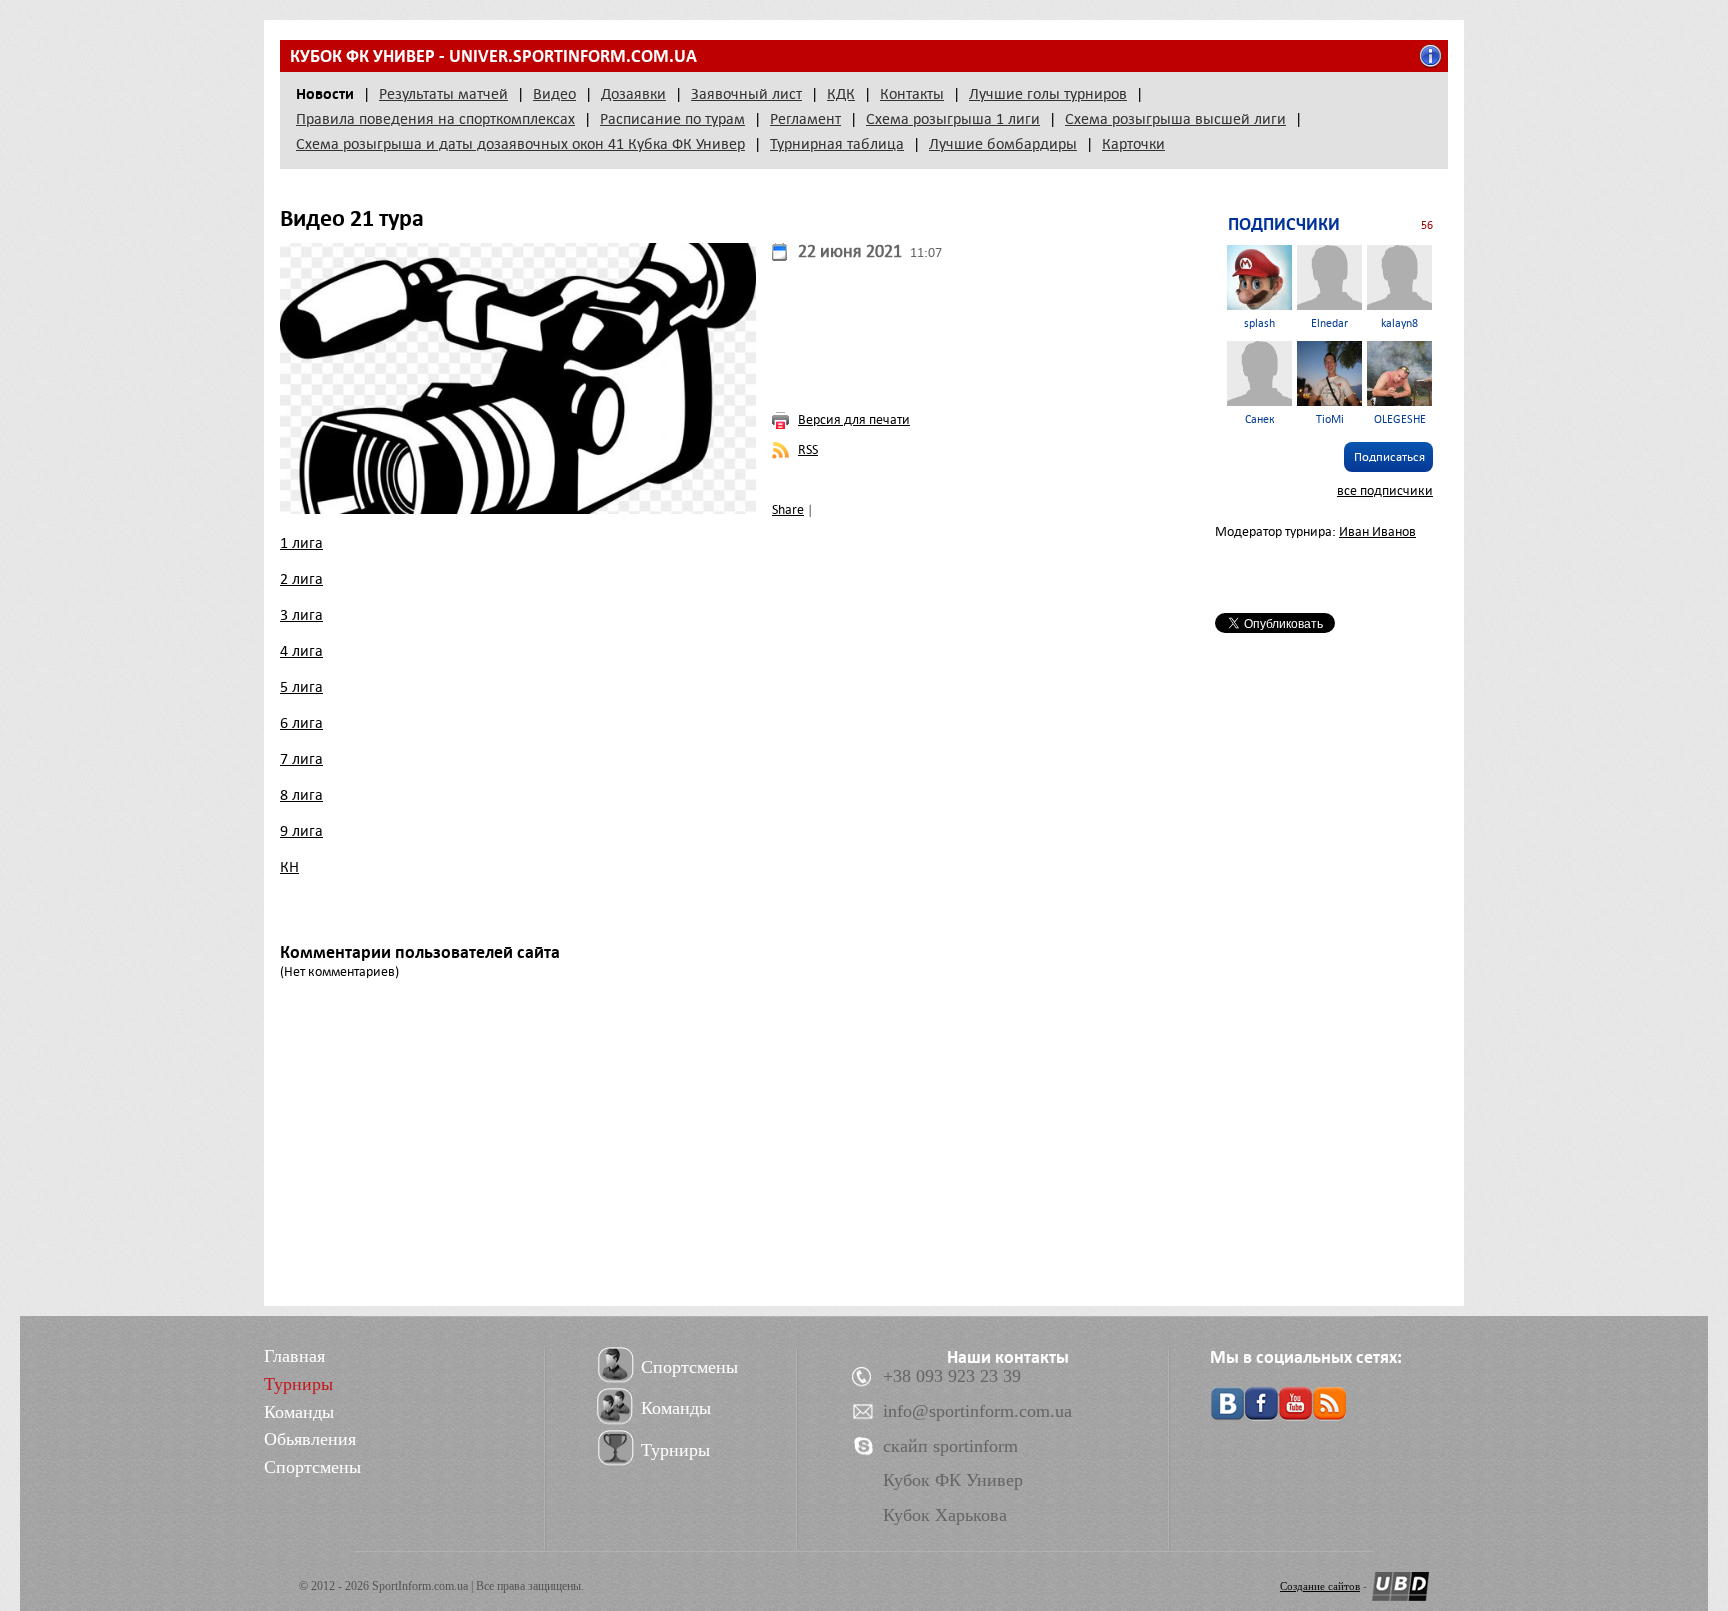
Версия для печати (854, 419)
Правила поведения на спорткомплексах (435, 119)
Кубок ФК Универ (953, 1480)
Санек (1260, 419)
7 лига (301, 759)
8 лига (301, 795)
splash (1259, 323)
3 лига (301, 615)
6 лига (301, 723)
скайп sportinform (950, 1446)
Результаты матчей (443, 94)
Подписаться (1389, 457)
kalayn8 (1399, 323)
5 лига (301, 687)
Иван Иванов (1377, 531)
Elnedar (1329, 323)
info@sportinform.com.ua (977, 1411)
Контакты (912, 94)
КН (289, 867)
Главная (294, 1356)
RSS (808, 449)
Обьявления (310, 1439)
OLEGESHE (1400, 419)
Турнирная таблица (837, 144)
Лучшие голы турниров (1048, 94)
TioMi (1330, 419)
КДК (841, 94)
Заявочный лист (746, 94)
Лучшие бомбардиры (1003, 144)
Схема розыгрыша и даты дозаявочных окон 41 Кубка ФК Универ (520, 144)
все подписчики (1385, 490)
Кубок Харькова (945, 1515)
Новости (325, 94)
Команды (299, 1412)
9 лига (301, 831)
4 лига (301, 651)
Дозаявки (633, 94)
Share (788, 509)
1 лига (301, 543)
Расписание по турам (672, 119)
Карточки (1133, 144)
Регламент (805, 119)
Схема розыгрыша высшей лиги (1175, 119)
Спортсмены (312, 1467)
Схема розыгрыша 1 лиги (953, 119)
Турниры (298, 1384)
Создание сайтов (1320, 1586)
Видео (554, 94)
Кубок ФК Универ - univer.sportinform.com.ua (493, 56)
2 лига (301, 579)
